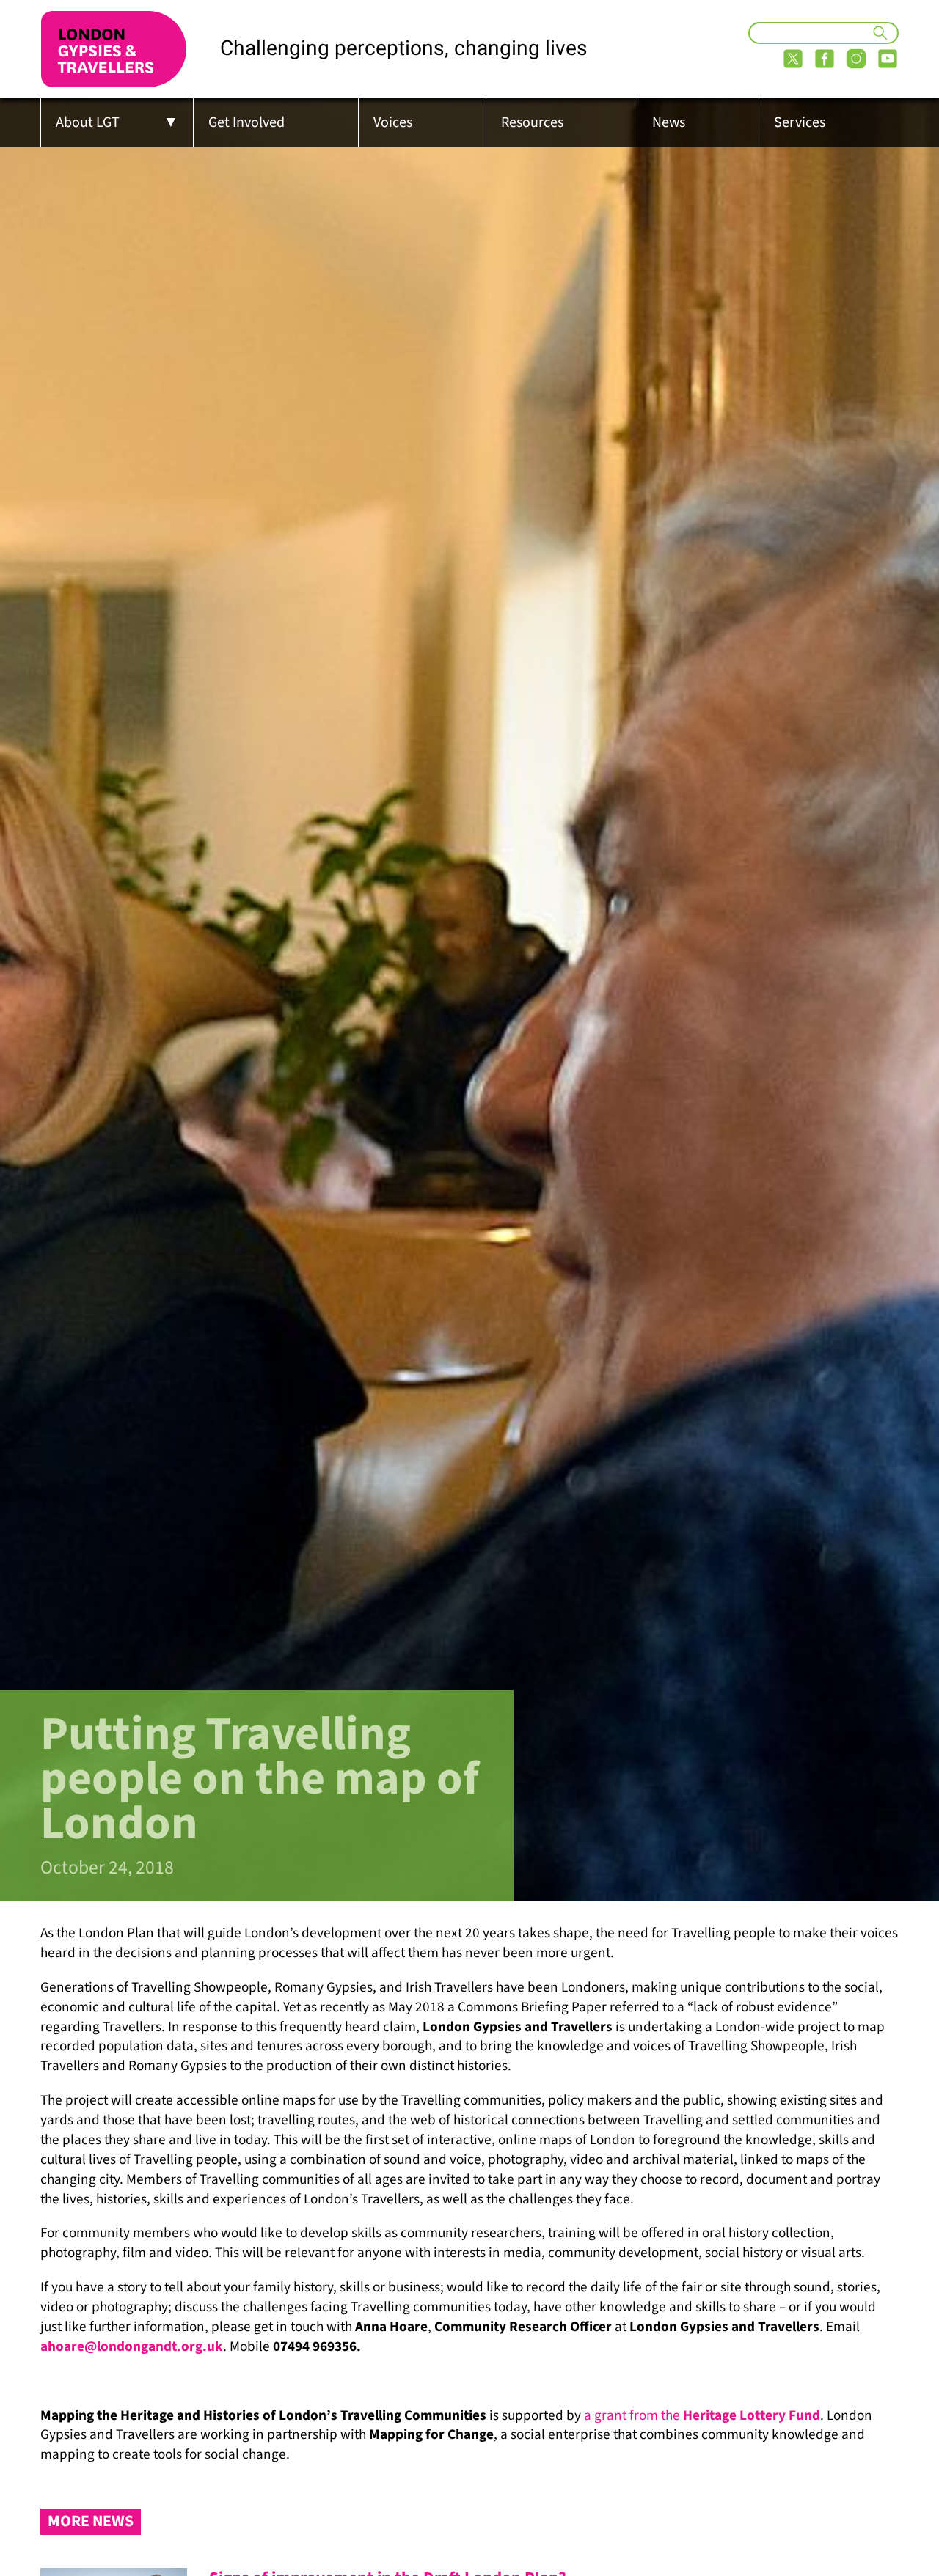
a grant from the (702, 2415)
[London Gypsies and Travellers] (114, 49)
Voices (393, 122)
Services (800, 122)
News (669, 122)
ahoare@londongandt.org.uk (132, 2346)
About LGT (88, 122)
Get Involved (246, 122)
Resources (532, 122)
